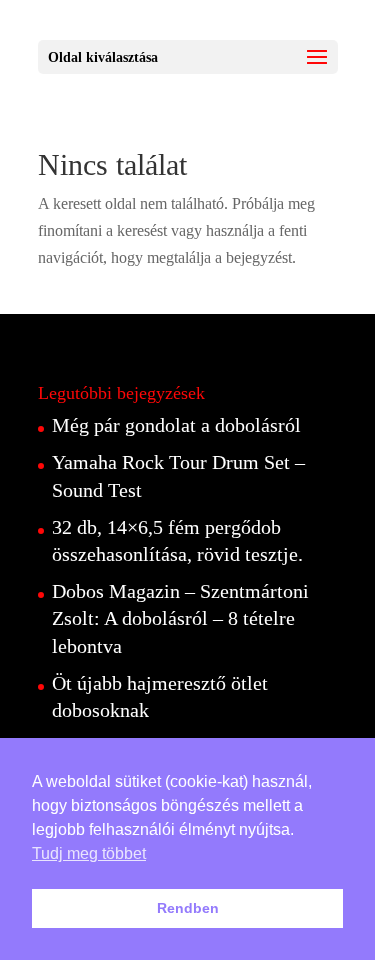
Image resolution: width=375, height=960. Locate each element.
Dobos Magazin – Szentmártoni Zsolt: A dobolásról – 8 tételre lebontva (180, 618)
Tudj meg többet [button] (89, 853)
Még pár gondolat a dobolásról (176, 425)
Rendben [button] (188, 908)
